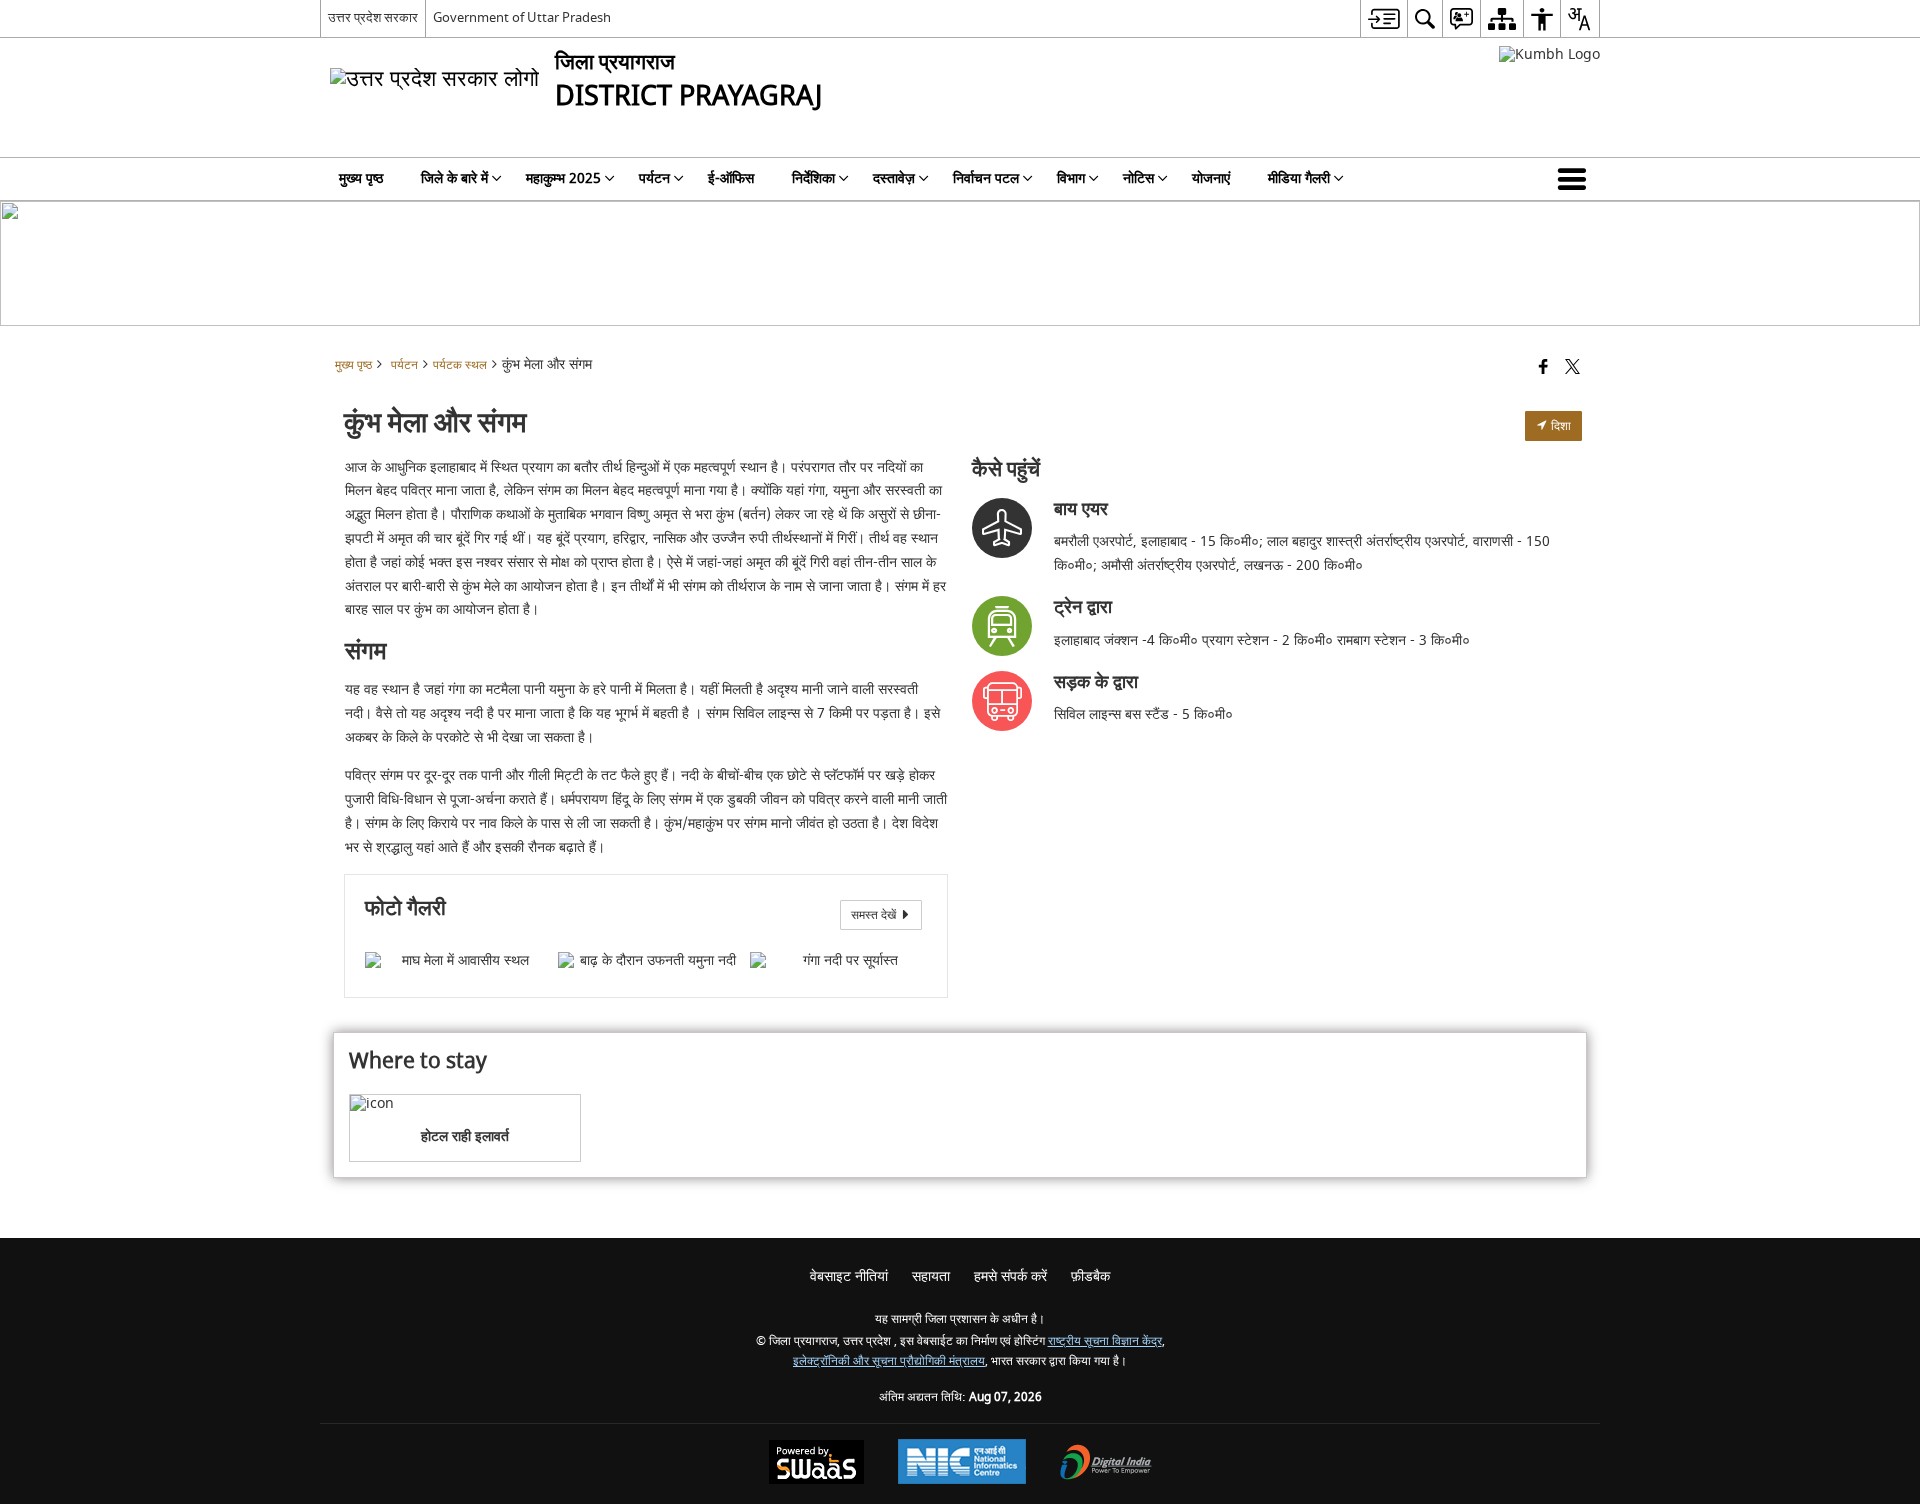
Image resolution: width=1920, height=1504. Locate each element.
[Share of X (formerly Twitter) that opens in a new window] (1572, 368)
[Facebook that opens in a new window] (1543, 368)
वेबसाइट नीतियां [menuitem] (849, 1276)
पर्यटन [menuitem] (654, 178)
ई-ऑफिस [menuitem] (731, 178)
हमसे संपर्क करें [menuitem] (1010, 1276)
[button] (1576, 179)
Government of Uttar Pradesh (522, 17)
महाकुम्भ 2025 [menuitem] (563, 178)
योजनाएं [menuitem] (1211, 178)
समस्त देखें (875, 915)
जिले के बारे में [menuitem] (454, 178)
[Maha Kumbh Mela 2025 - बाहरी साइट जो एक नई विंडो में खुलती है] (1549, 54)
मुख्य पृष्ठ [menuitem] (361, 178)
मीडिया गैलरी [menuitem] (1299, 178)
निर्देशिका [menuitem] (813, 178)
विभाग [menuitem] (1071, 178)
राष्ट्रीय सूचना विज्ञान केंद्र (1105, 1341)
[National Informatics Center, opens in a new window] (962, 1464)
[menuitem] (1383, 18)
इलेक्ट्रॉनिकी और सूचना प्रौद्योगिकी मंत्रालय (889, 1361)
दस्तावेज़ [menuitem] (894, 178)
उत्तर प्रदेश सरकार (373, 17)
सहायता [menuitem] (931, 1276)
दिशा (1559, 426)
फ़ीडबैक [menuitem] (1090, 1276)
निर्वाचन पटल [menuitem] (986, 178)
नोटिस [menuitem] (1138, 178)
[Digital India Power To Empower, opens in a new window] (1106, 1464)
